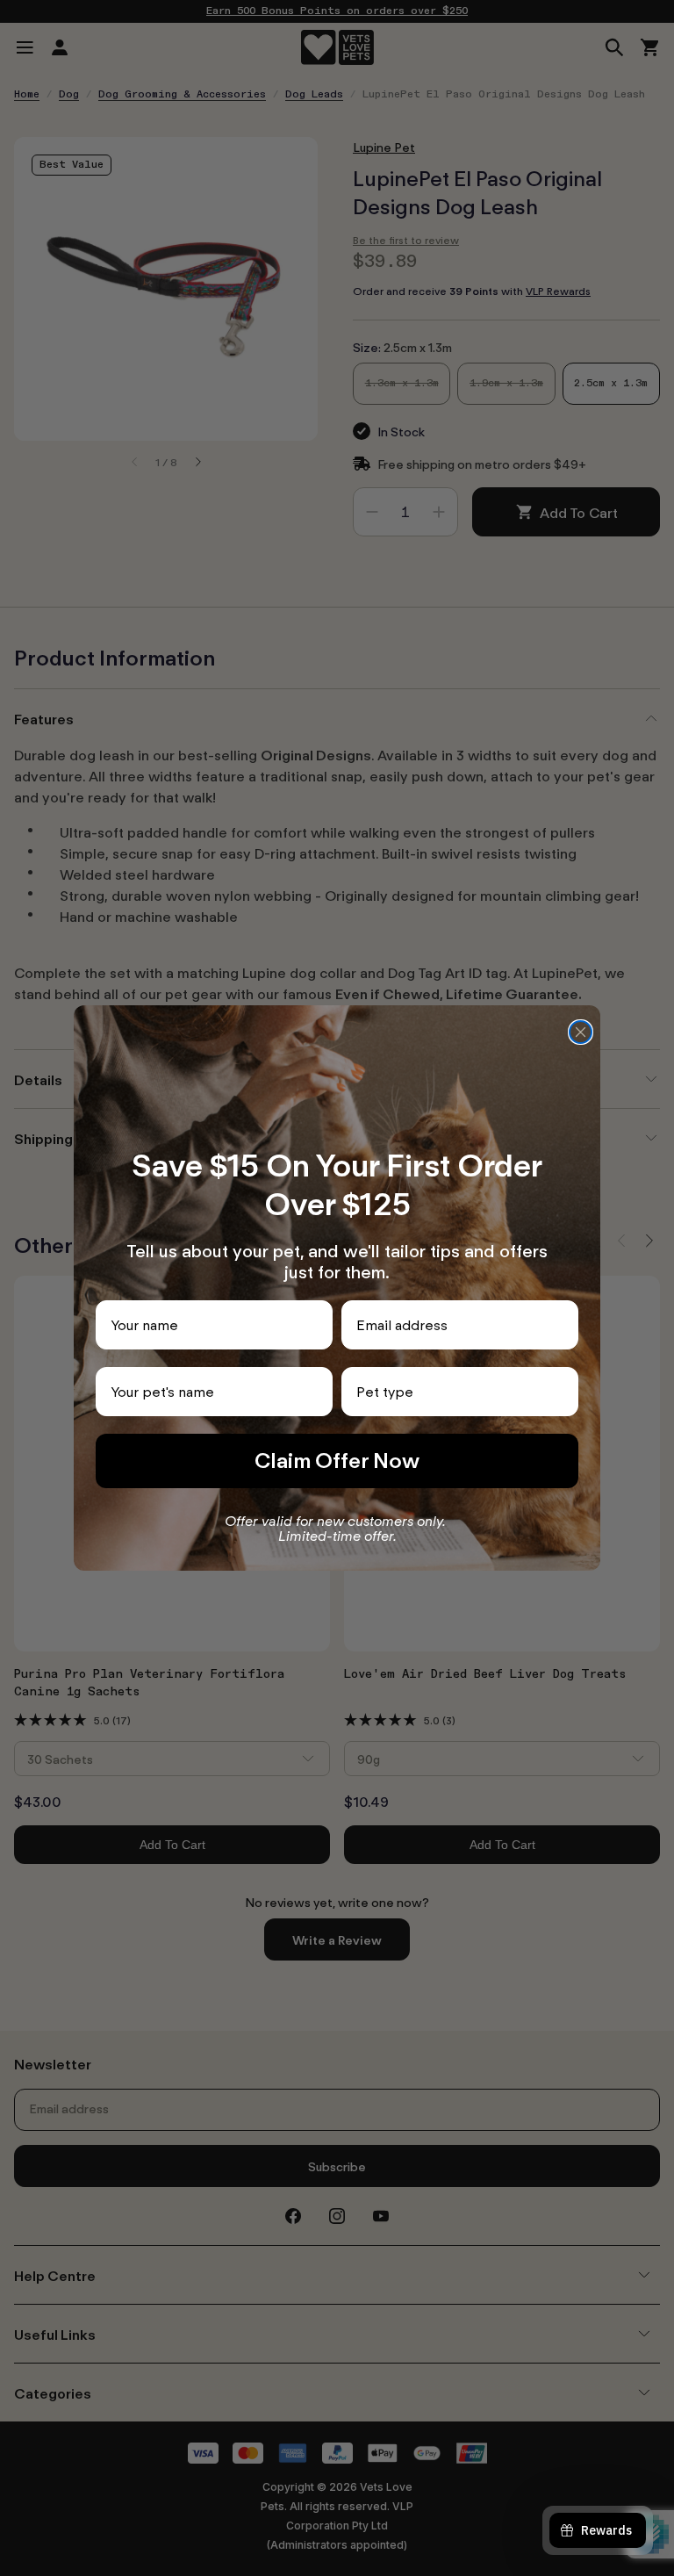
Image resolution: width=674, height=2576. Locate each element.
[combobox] (455, 1392)
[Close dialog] (581, 1032)
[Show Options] (562, 1392)
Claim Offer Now (337, 1461)
